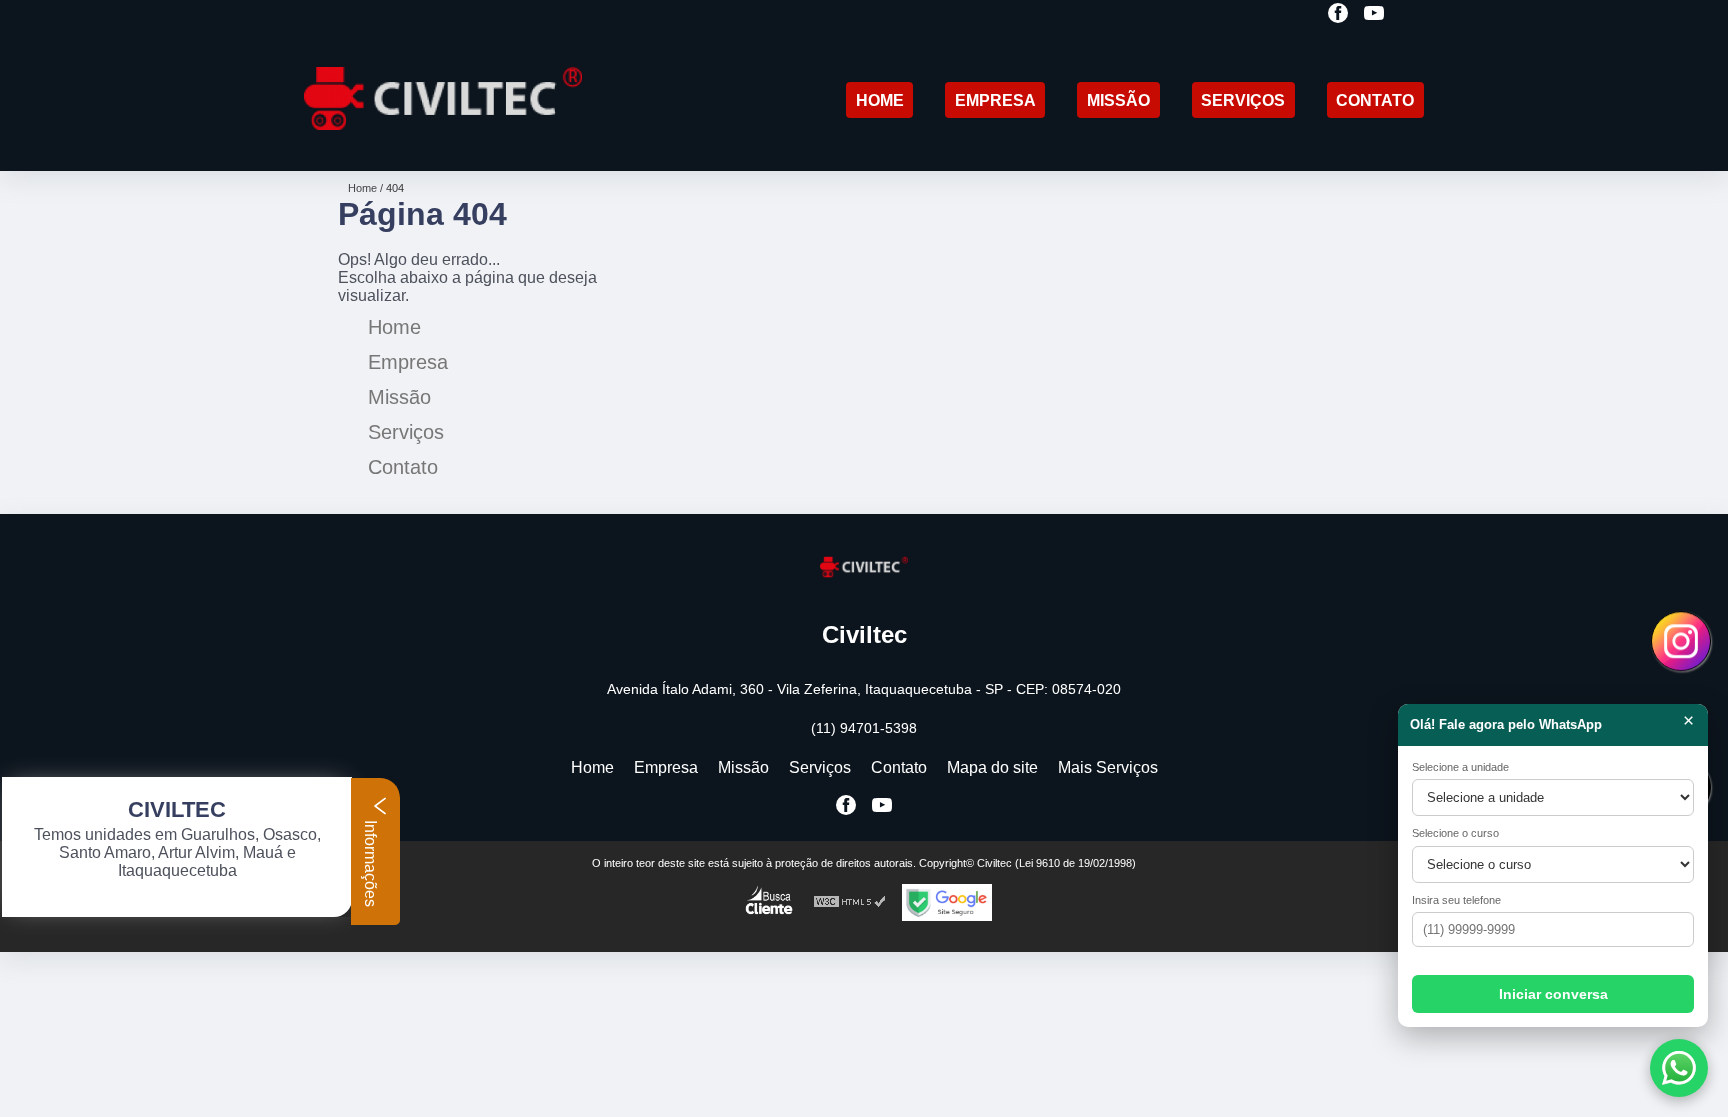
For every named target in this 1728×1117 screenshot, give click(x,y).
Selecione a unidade (1460, 767)
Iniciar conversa (1553, 994)
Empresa (995, 100)
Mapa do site (992, 767)
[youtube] (1374, 14)
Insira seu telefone (1456, 900)
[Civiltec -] (443, 145)
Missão (1118, 100)
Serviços (1243, 100)
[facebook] (1338, 14)
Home (880, 100)
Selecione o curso (1455, 833)
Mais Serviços (1108, 767)
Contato (1375, 100)
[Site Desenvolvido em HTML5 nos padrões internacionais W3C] (850, 902)
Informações (370, 861)
